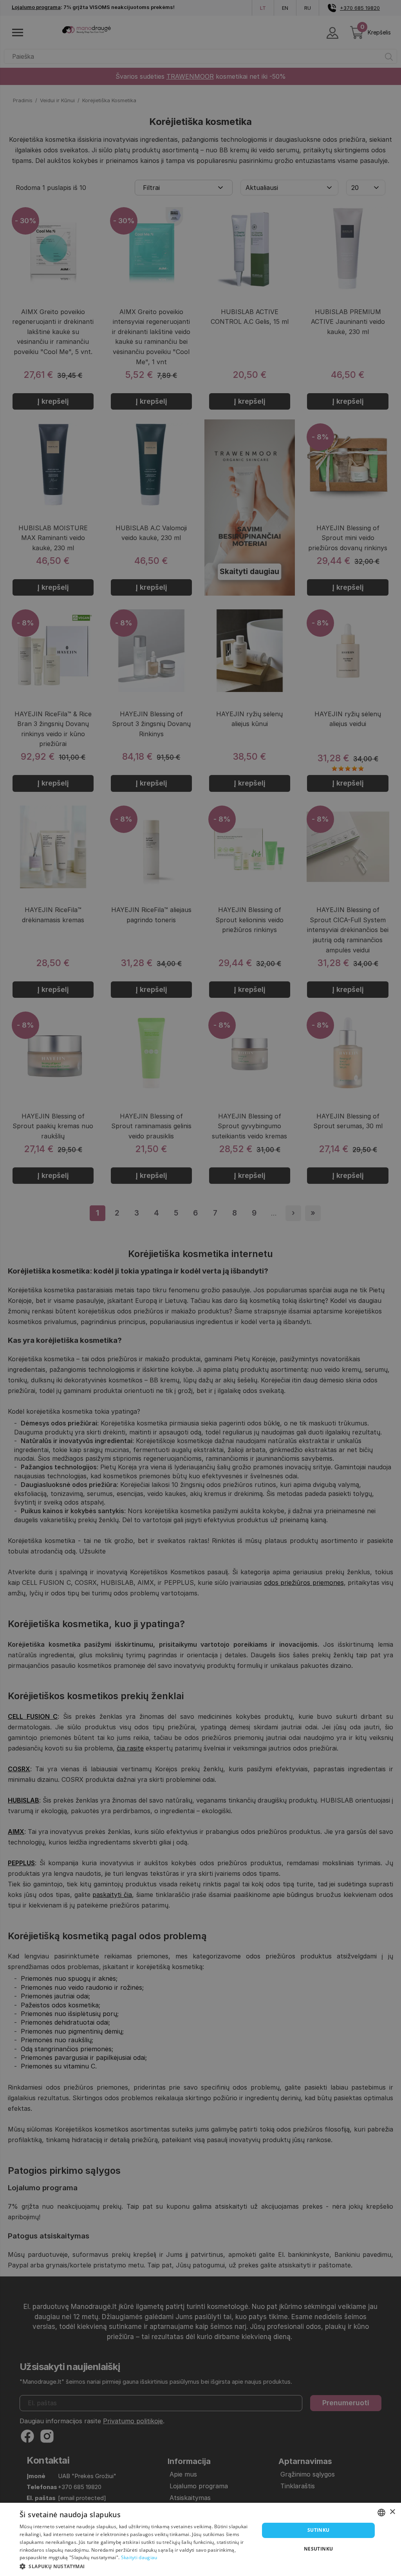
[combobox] (381, 2513)
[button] (136, 2566)
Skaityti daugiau (139, 2557)
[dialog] (200, 2539)
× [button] (392, 2512)
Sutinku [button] (319, 2530)
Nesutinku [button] (319, 2549)
